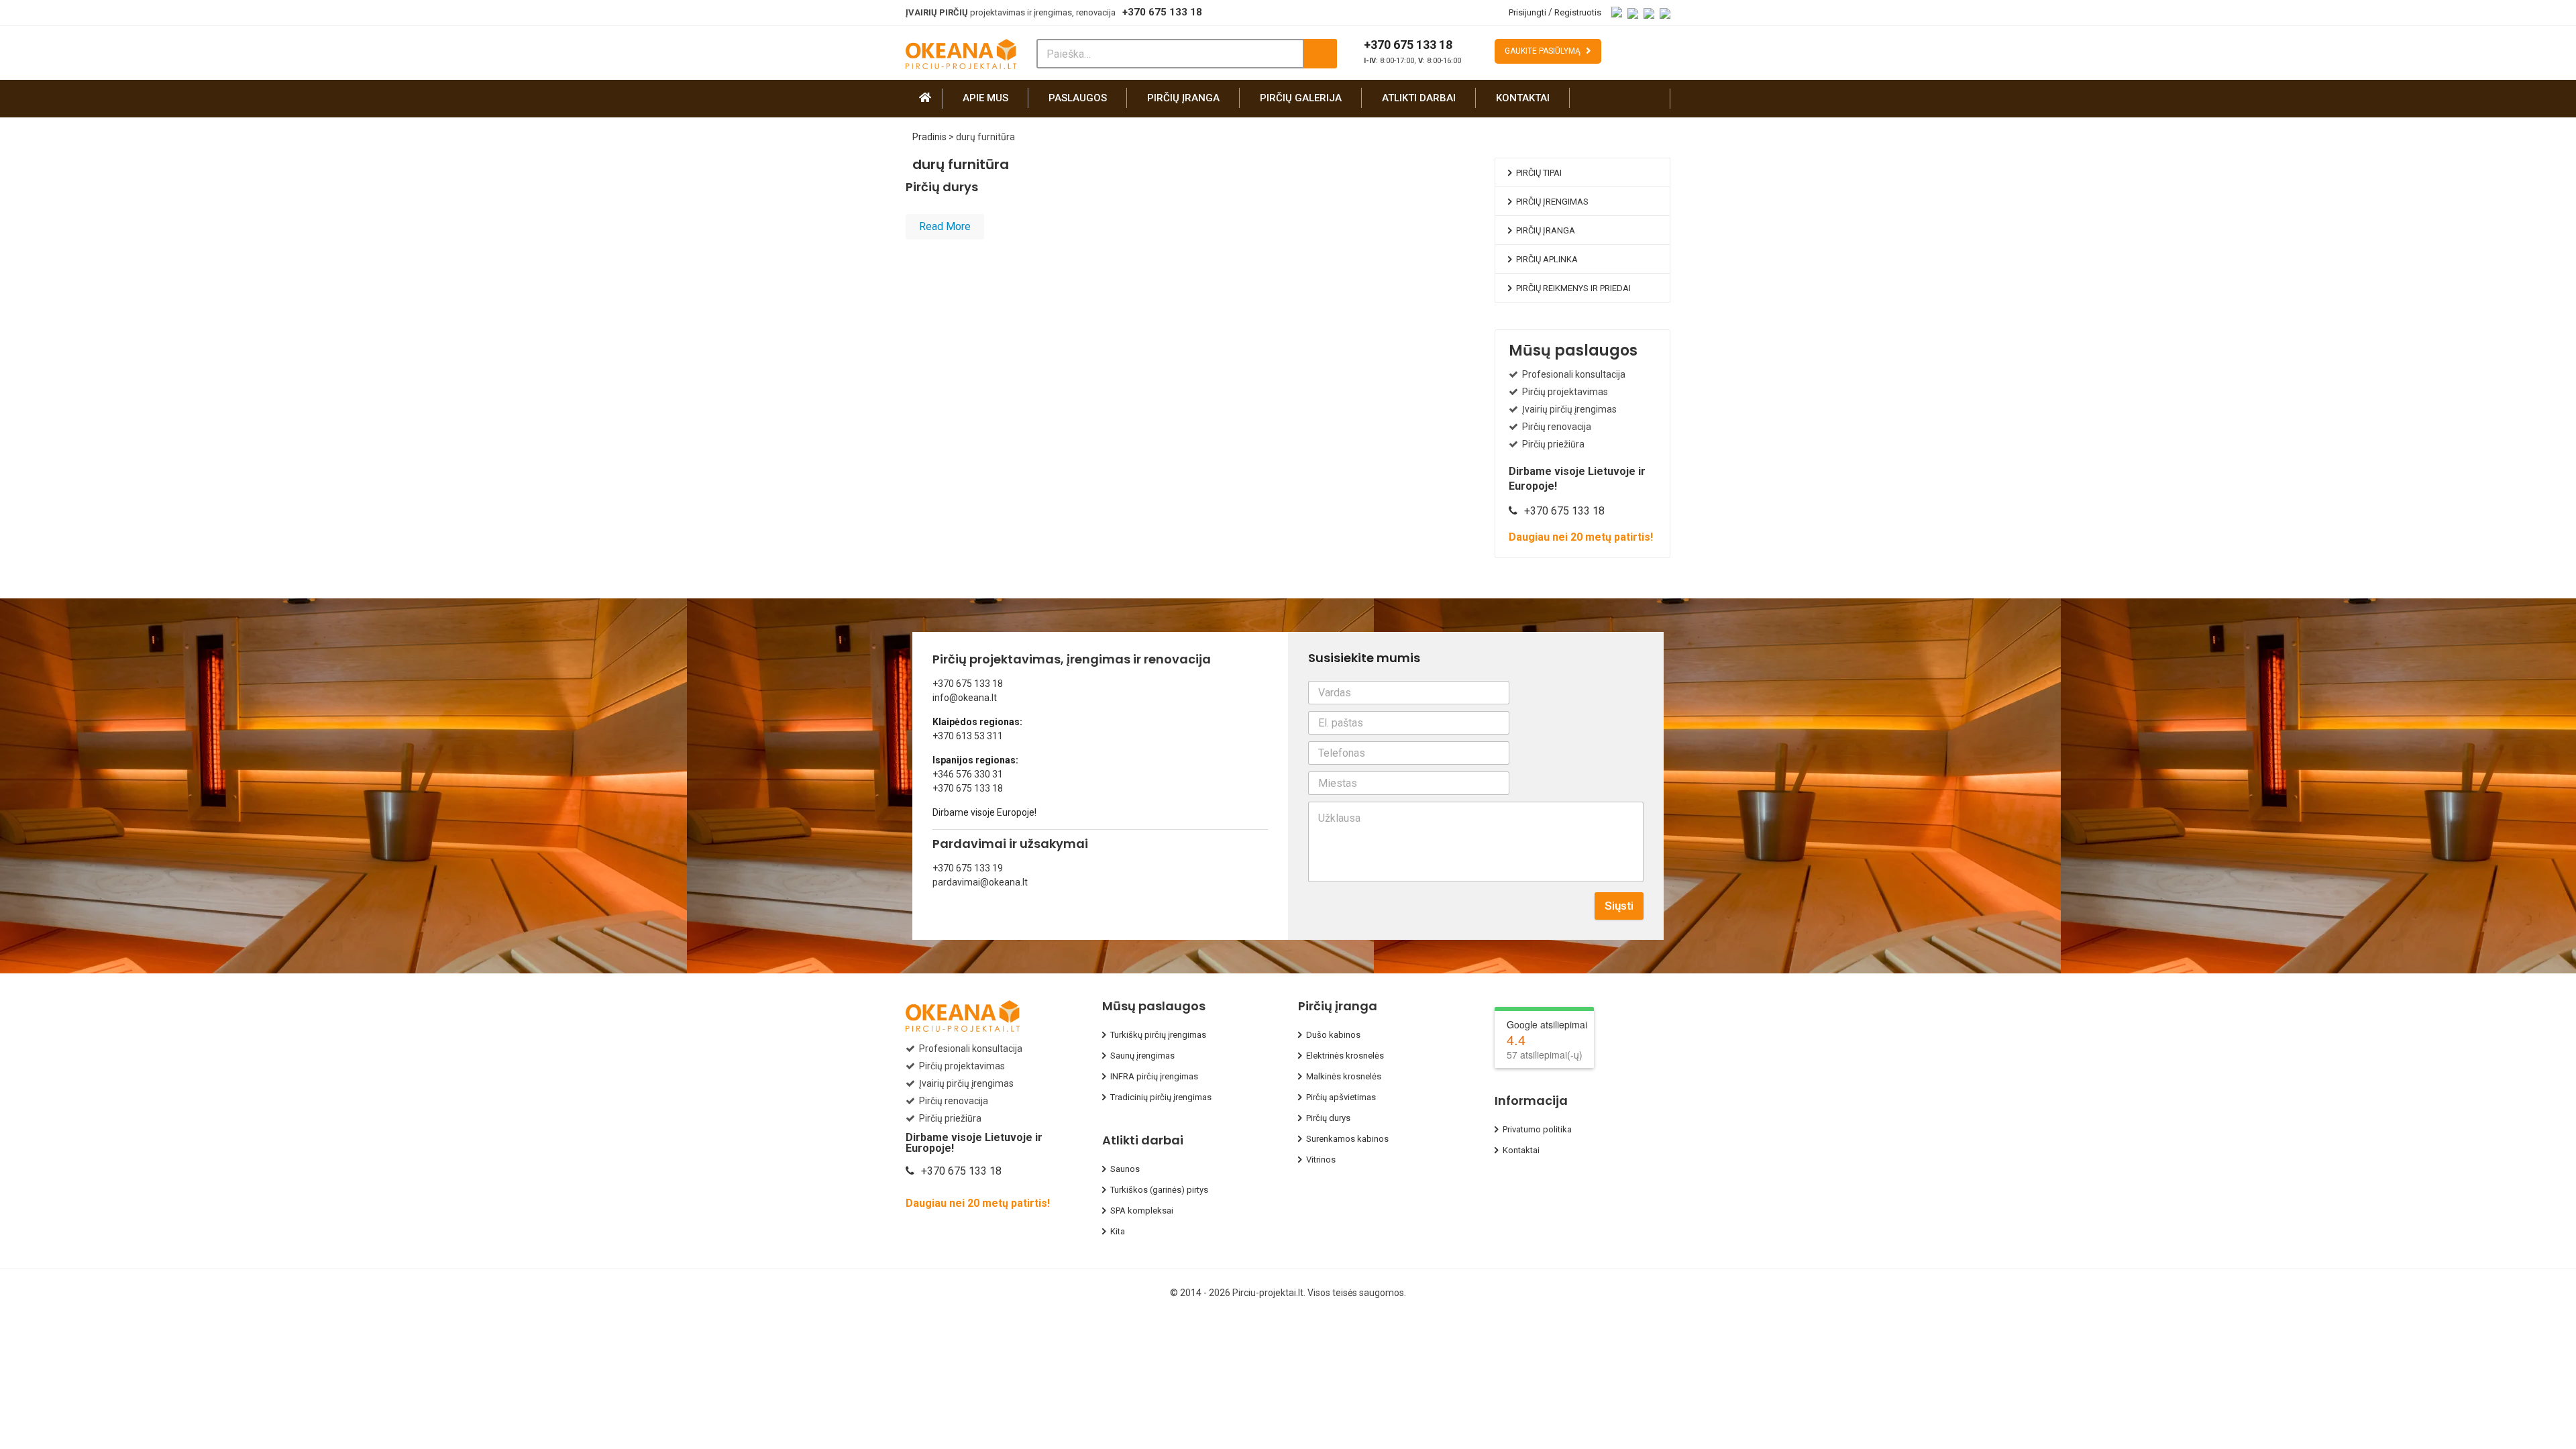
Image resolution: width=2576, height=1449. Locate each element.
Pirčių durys (942, 187)
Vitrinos (1321, 1160)
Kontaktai (1523, 98)
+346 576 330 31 (968, 774)
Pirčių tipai (1539, 173)
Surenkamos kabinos (1347, 1139)
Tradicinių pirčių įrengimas (1161, 1097)
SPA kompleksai (1142, 1211)
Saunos (1125, 1169)
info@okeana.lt (965, 698)
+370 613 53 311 (968, 736)
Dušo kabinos (1333, 1035)
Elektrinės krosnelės (1345, 1056)
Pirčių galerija (1301, 98)
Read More (945, 226)
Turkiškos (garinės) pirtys (1159, 1190)
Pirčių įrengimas (1552, 202)
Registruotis (1578, 12)
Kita (1118, 1231)
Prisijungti (1527, 12)
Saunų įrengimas (1142, 1056)
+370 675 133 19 (968, 868)
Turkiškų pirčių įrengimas (1158, 1035)
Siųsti (1619, 906)
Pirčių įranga (1183, 98)
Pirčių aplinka (1547, 259)
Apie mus (985, 98)
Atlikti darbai (1419, 98)
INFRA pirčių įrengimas (1154, 1076)
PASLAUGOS (1078, 98)
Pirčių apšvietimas (1341, 1097)
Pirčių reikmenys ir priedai (1573, 288)
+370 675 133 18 (1162, 12)
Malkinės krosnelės (1344, 1076)
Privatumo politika (1537, 1129)
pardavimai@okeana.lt (980, 882)
